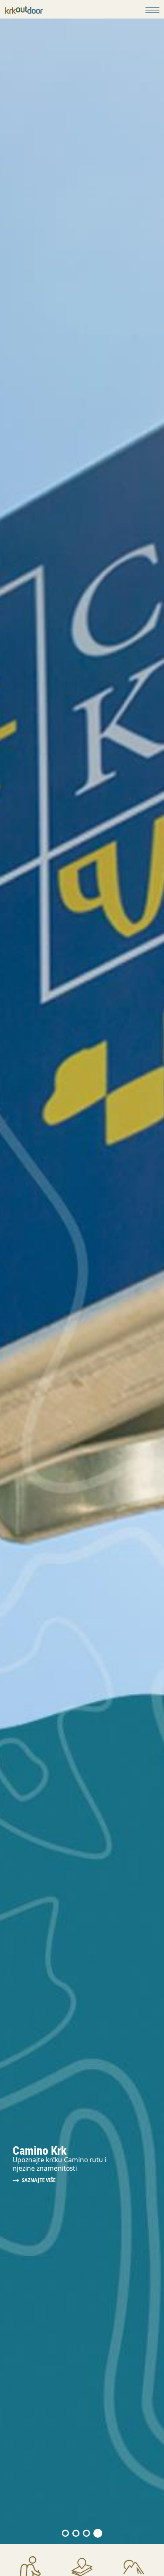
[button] (66, 2533)
